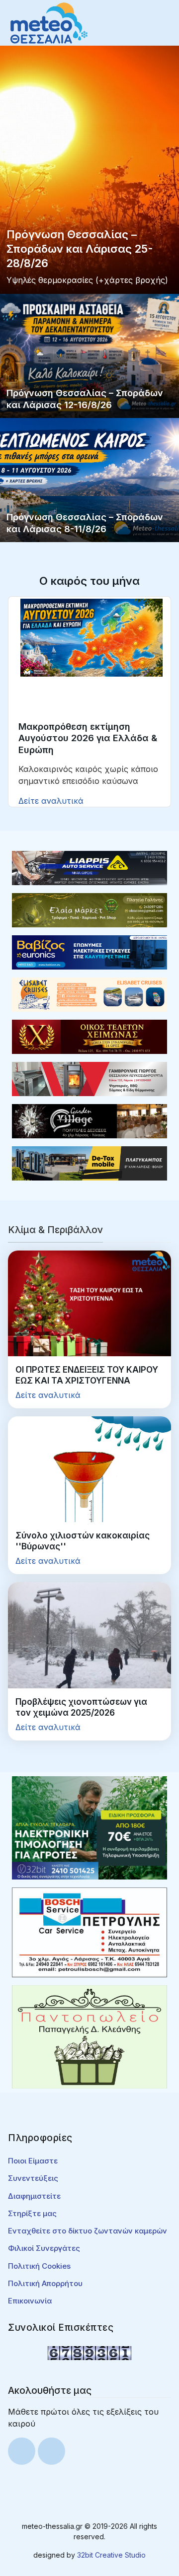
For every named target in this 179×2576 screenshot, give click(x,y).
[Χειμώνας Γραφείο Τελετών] (89, 1036)
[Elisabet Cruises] (89, 994)
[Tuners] (89, 1827)
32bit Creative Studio (111, 2555)
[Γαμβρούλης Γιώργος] (89, 1078)
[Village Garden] (89, 1120)
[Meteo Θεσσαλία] (49, 22)
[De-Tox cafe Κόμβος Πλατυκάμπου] (89, 1163)
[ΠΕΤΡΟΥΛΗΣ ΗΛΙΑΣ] (89, 1932)
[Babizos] (89, 952)
